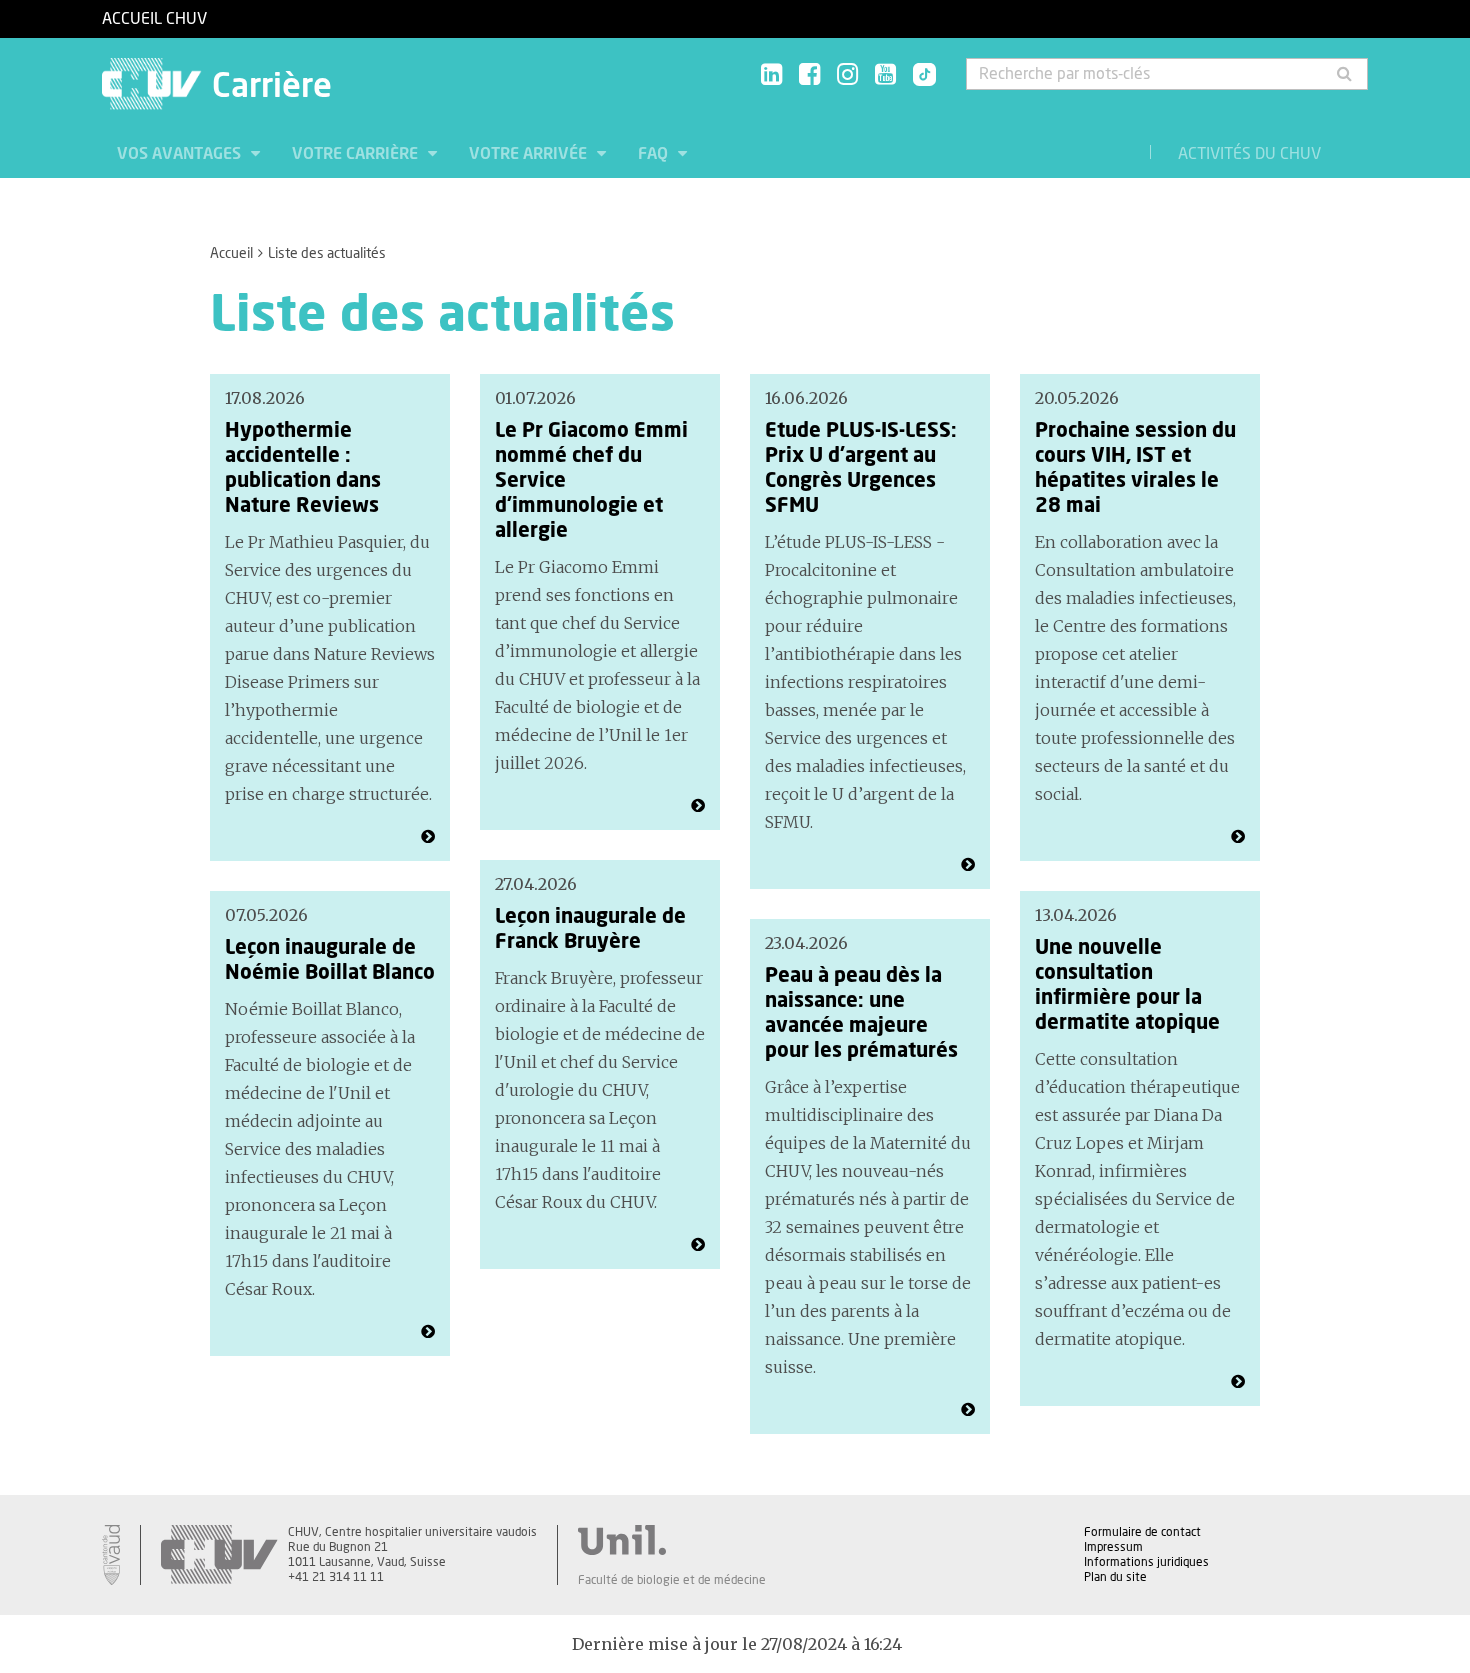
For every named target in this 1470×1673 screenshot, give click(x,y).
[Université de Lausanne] (672, 1540)
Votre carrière (357, 154)
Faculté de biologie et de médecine (672, 1580)
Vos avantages (181, 154)
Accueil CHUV (154, 19)
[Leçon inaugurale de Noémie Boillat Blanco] (428, 1332)
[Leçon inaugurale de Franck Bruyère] (698, 1245)
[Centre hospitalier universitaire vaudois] (219, 1555)
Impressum (1113, 1547)
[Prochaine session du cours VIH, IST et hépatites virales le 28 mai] (1238, 837)
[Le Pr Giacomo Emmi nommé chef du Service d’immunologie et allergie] (698, 806)
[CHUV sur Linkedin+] (771, 75)
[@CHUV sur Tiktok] (918, 76)
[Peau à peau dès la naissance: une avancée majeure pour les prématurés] (968, 1410)
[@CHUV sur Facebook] (809, 75)
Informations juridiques (1146, 1562)
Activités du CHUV (1249, 154)
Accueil (231, 254)
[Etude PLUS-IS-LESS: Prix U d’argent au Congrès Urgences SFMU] (968, 865)
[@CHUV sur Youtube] (885, 75)
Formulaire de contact (1142, 1532)
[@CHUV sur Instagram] (847, 75)
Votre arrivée (530, 154)
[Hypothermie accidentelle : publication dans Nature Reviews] (428, 837)
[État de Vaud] (111, 1555)
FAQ (655, 154)
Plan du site (1115, 1577)
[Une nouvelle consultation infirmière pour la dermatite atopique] (1238, 1382)
